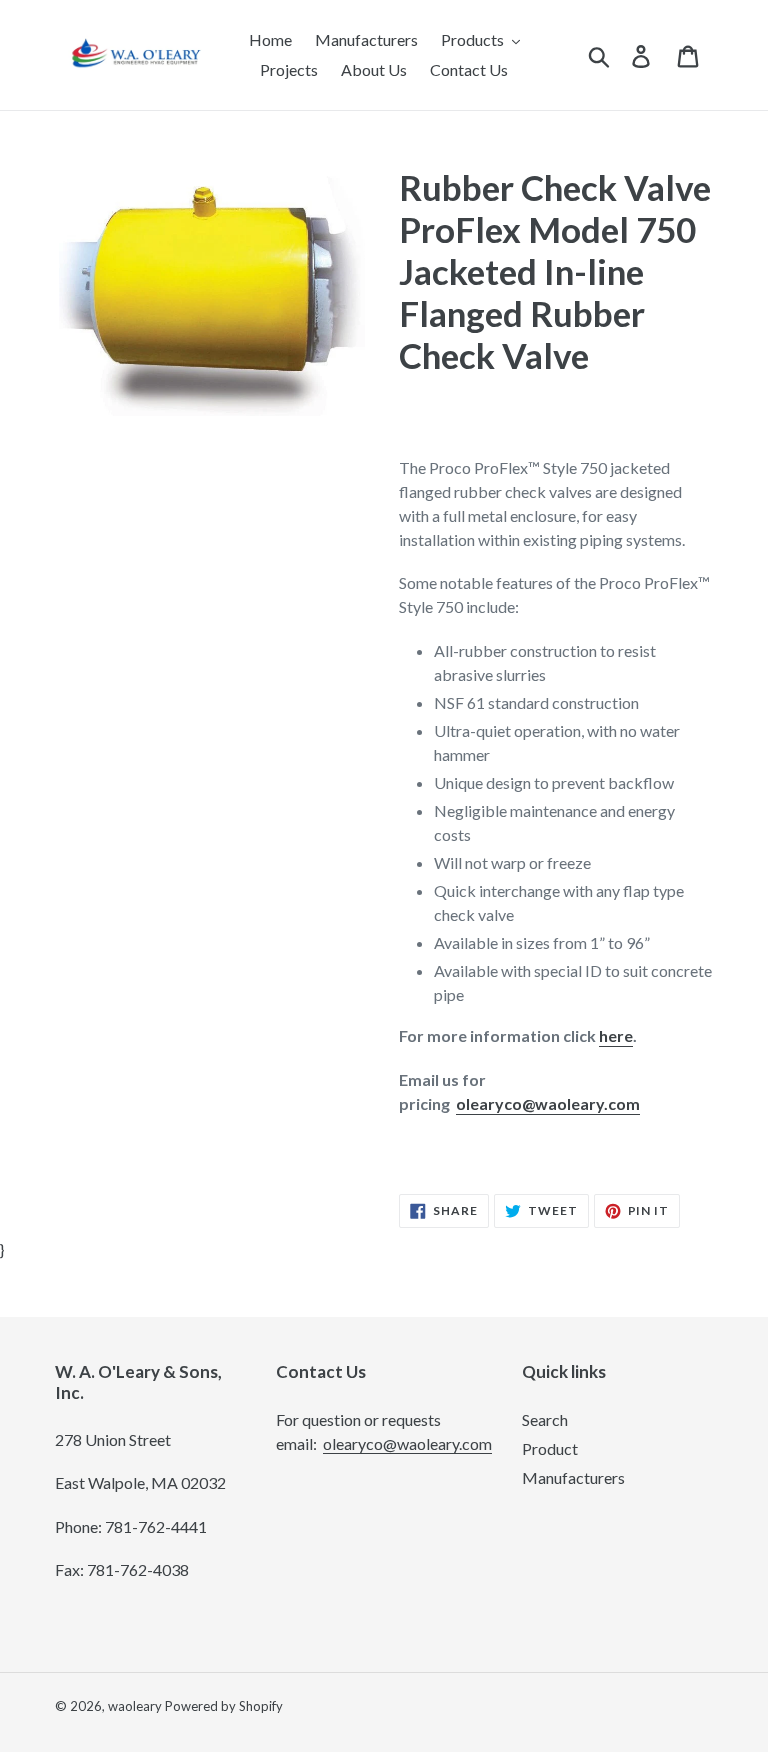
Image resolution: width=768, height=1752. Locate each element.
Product (550, 1448)
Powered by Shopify (224, 1706)
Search (545, 1419)
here (616, 1035)
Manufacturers (573, 1477)
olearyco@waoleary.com (548, 1103)
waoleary (135, 1706)
